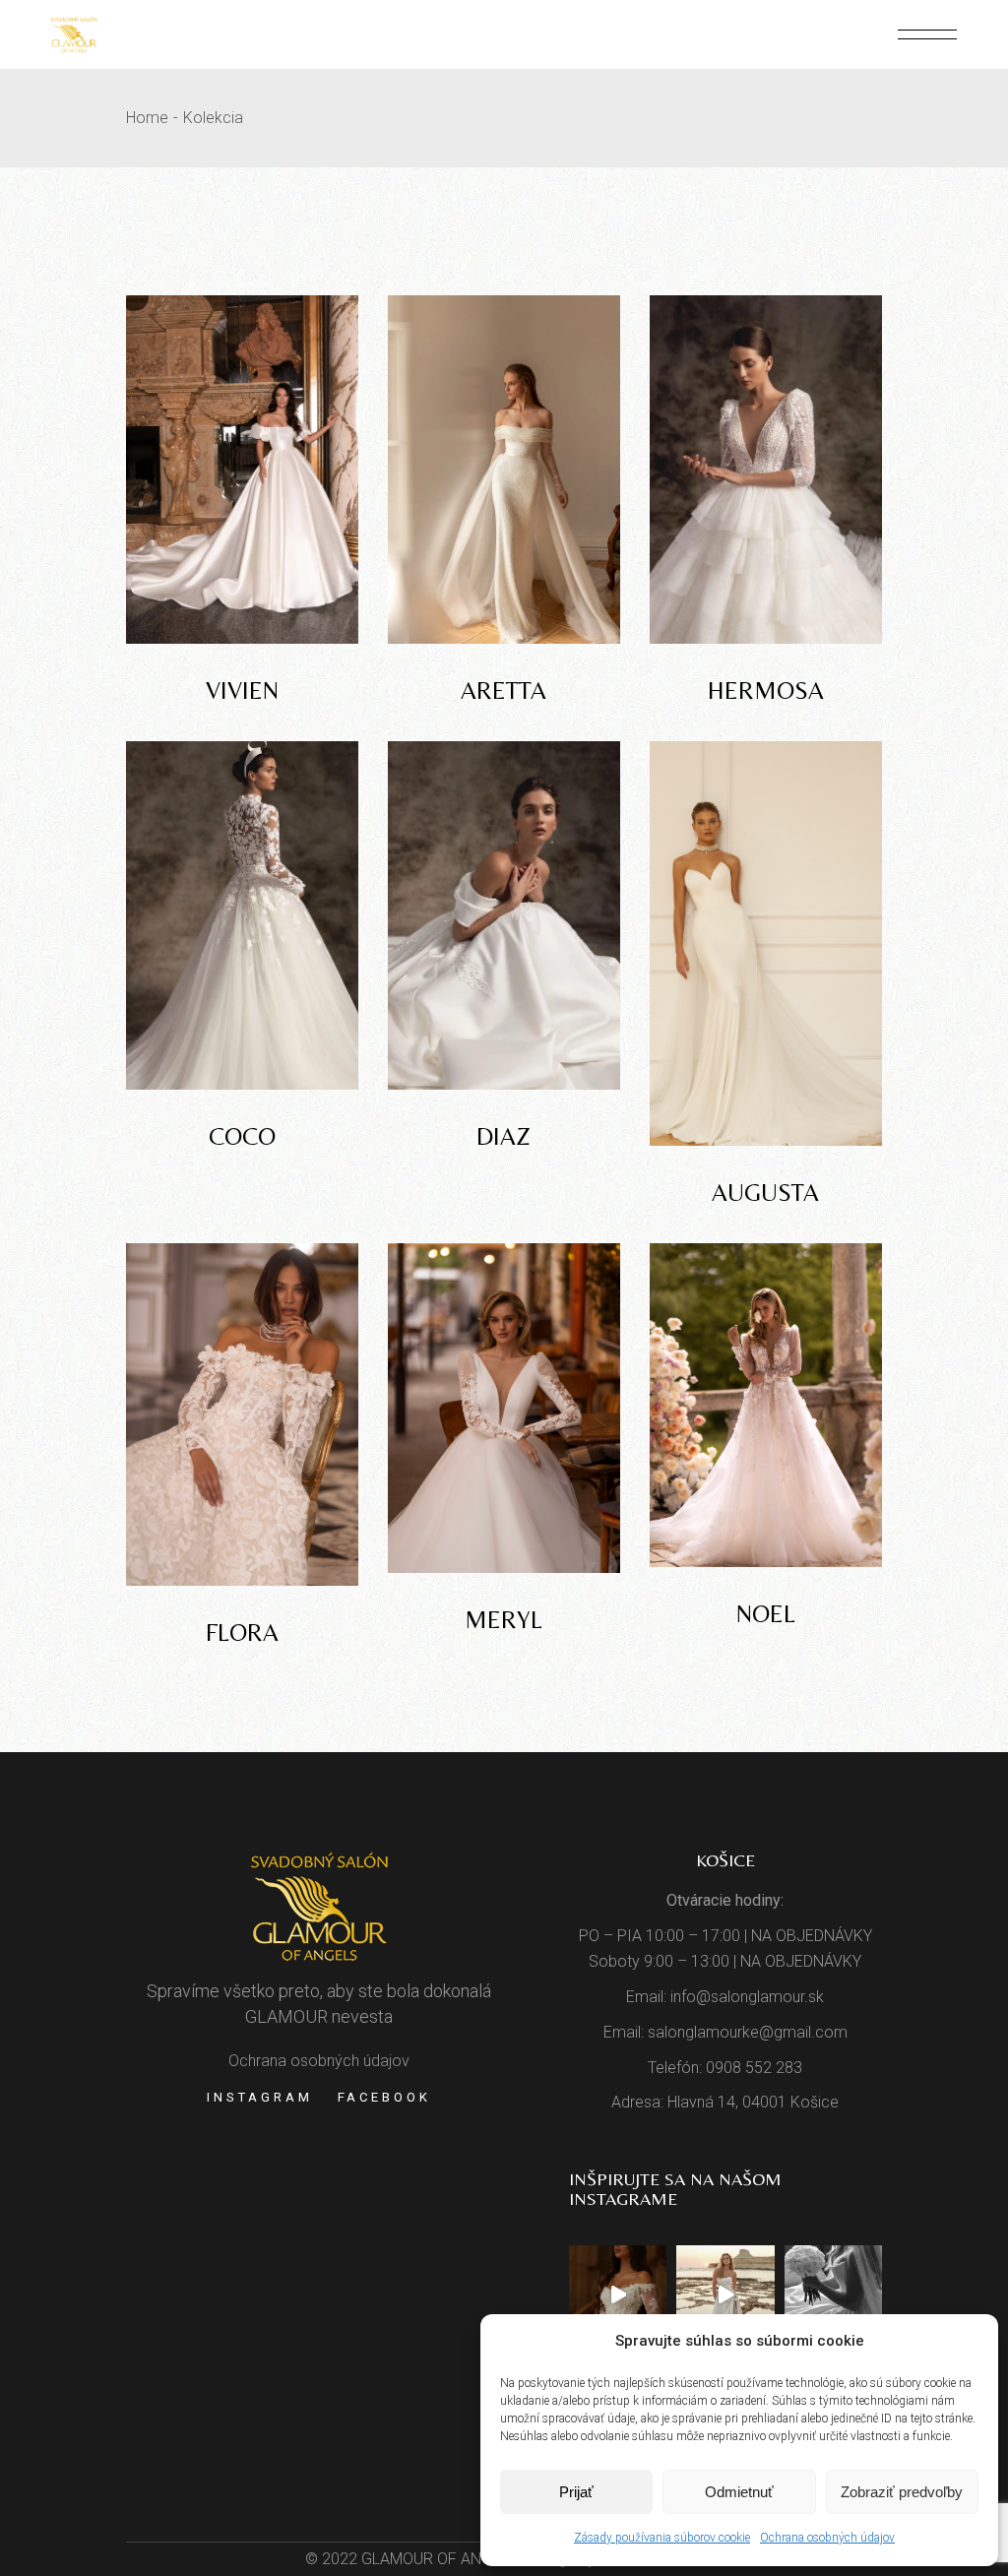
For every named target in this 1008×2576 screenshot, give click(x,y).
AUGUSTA (765, 1193)
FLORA (242, 1633)
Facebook (384, 2097)
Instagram (259, 2097)
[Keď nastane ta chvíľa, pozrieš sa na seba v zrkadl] (725, 2294)
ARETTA (504, 691)
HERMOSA (766, 691)
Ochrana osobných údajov (827, 2538)
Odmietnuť (739, 2492)
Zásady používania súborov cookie (662, 2538)
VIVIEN (242, 691)
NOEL (766, 1614)
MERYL (504, 1620)
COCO (242, 1136)
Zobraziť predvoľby (902, 2492)
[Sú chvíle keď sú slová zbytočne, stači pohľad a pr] (833, 2294)
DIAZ (504, 1136)
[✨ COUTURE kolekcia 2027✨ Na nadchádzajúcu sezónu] (618, 2294)
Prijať (576, 2492)
